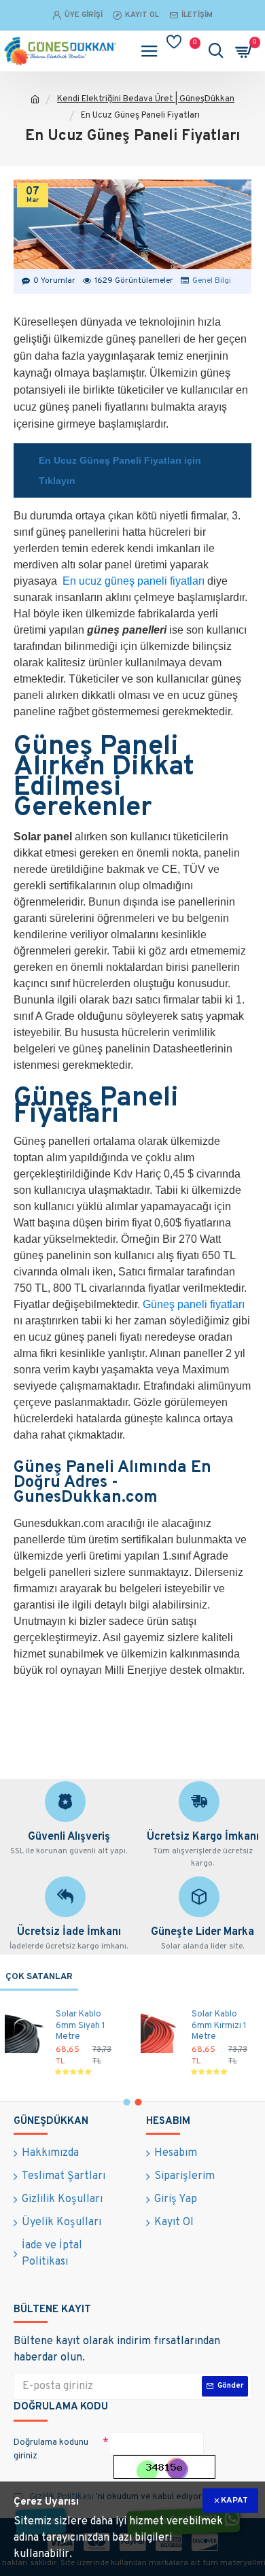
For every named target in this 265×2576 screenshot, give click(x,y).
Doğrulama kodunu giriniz (51, 2450)
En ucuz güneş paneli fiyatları (134, 581)
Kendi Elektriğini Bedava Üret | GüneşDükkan (146, 99)
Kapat (234, 2501)
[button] (127, 2102)
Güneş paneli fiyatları (194, 1304)
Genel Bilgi (212, 281)
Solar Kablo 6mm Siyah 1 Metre (81, 2026)
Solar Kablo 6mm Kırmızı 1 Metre (219, 2026)
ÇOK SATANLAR (39, 1977)
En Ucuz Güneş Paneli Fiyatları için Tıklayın (120, 470)
